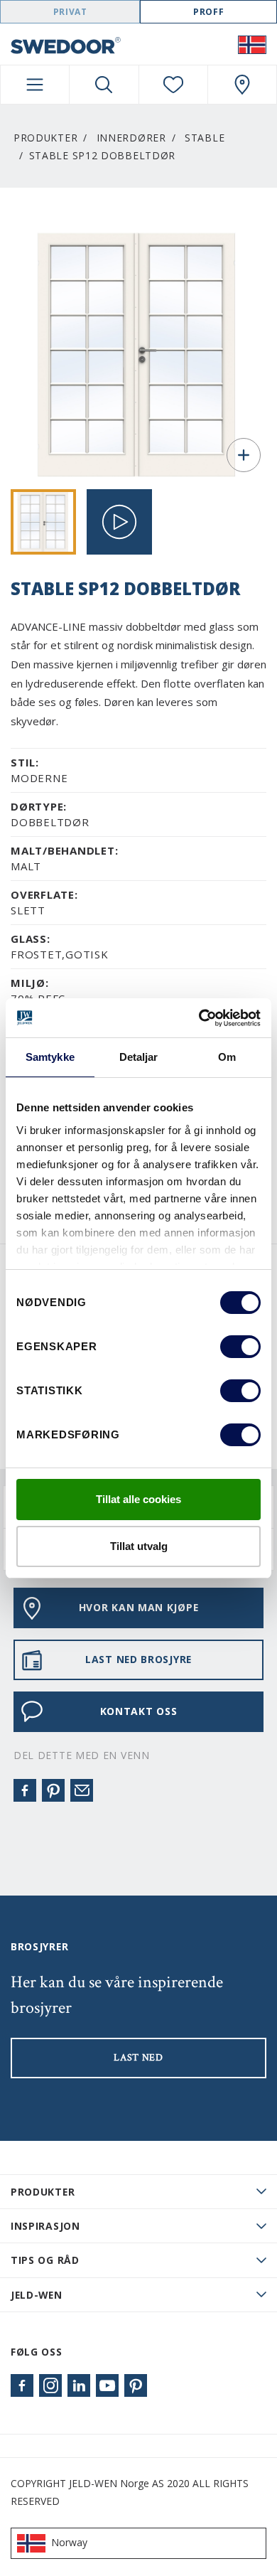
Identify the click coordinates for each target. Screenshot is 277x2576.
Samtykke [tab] (50, 1057)
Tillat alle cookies (138, 1499)
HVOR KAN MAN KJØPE (139, 1607)
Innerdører (131, 138)
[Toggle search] (104, 85)
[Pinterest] (53, 1790)
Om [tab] (227, 1057)
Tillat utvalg (139, 1546)
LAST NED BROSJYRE (138, 1659)
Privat (70, 12)
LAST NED (138, 2058)
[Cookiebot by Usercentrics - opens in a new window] (199, 1018)
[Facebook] (25, 1790)
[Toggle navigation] (35, 85)
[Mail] (82, 1790)
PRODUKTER (43, 2192)
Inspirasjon (45, 2226)
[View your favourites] (173, 85)
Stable (205, 138)
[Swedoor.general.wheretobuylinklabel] (242, 85)
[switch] (240, 1347)
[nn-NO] (252, 44)
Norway (69, 2542)
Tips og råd (45, 2260)
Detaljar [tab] (139, 1057)
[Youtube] (107, 2385)
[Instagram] (50, 2385)
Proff (208, 12)
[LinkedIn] (79, 2385)
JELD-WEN (37, 2295)
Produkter (45, 138)
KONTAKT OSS (139, 1711)
